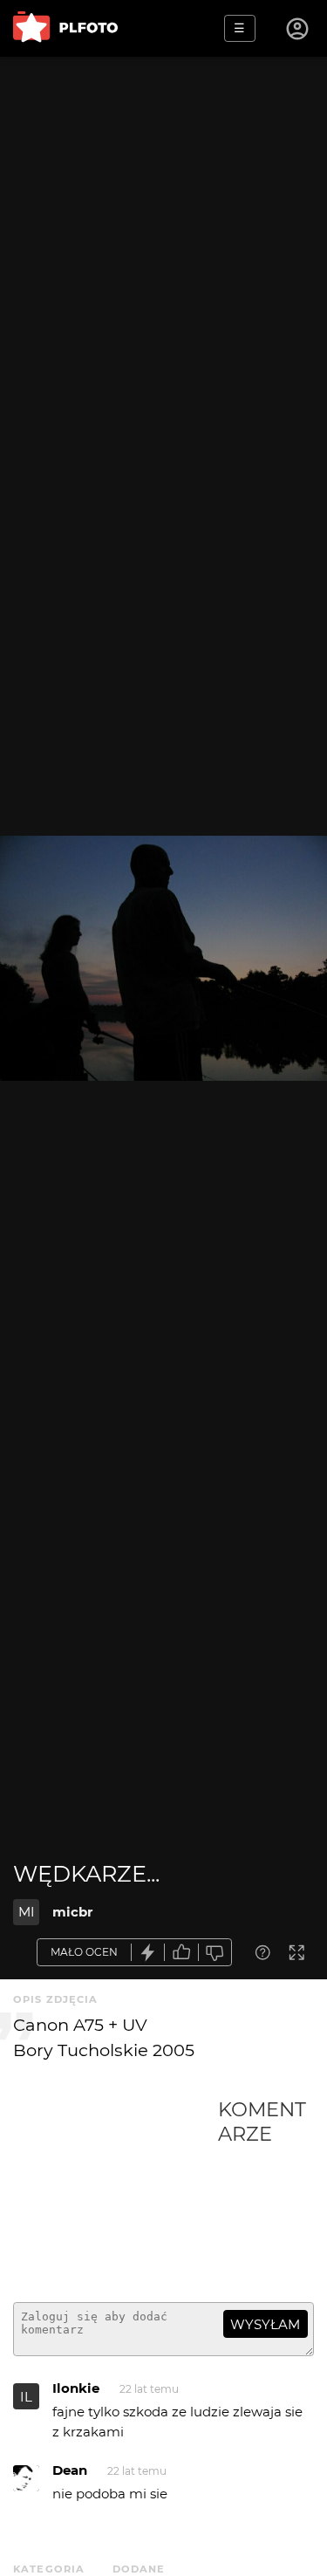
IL (26, 2397)
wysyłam (265, 2324)
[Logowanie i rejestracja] (298, 29)
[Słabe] (215, 1953)
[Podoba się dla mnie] (181, 1953)
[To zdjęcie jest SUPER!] (148, 1953)
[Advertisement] (116, 2193)
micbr (72, 1912)
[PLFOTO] (65, 28)
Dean (70, 2470)
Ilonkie (76, 2388)
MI (27, 1912)
